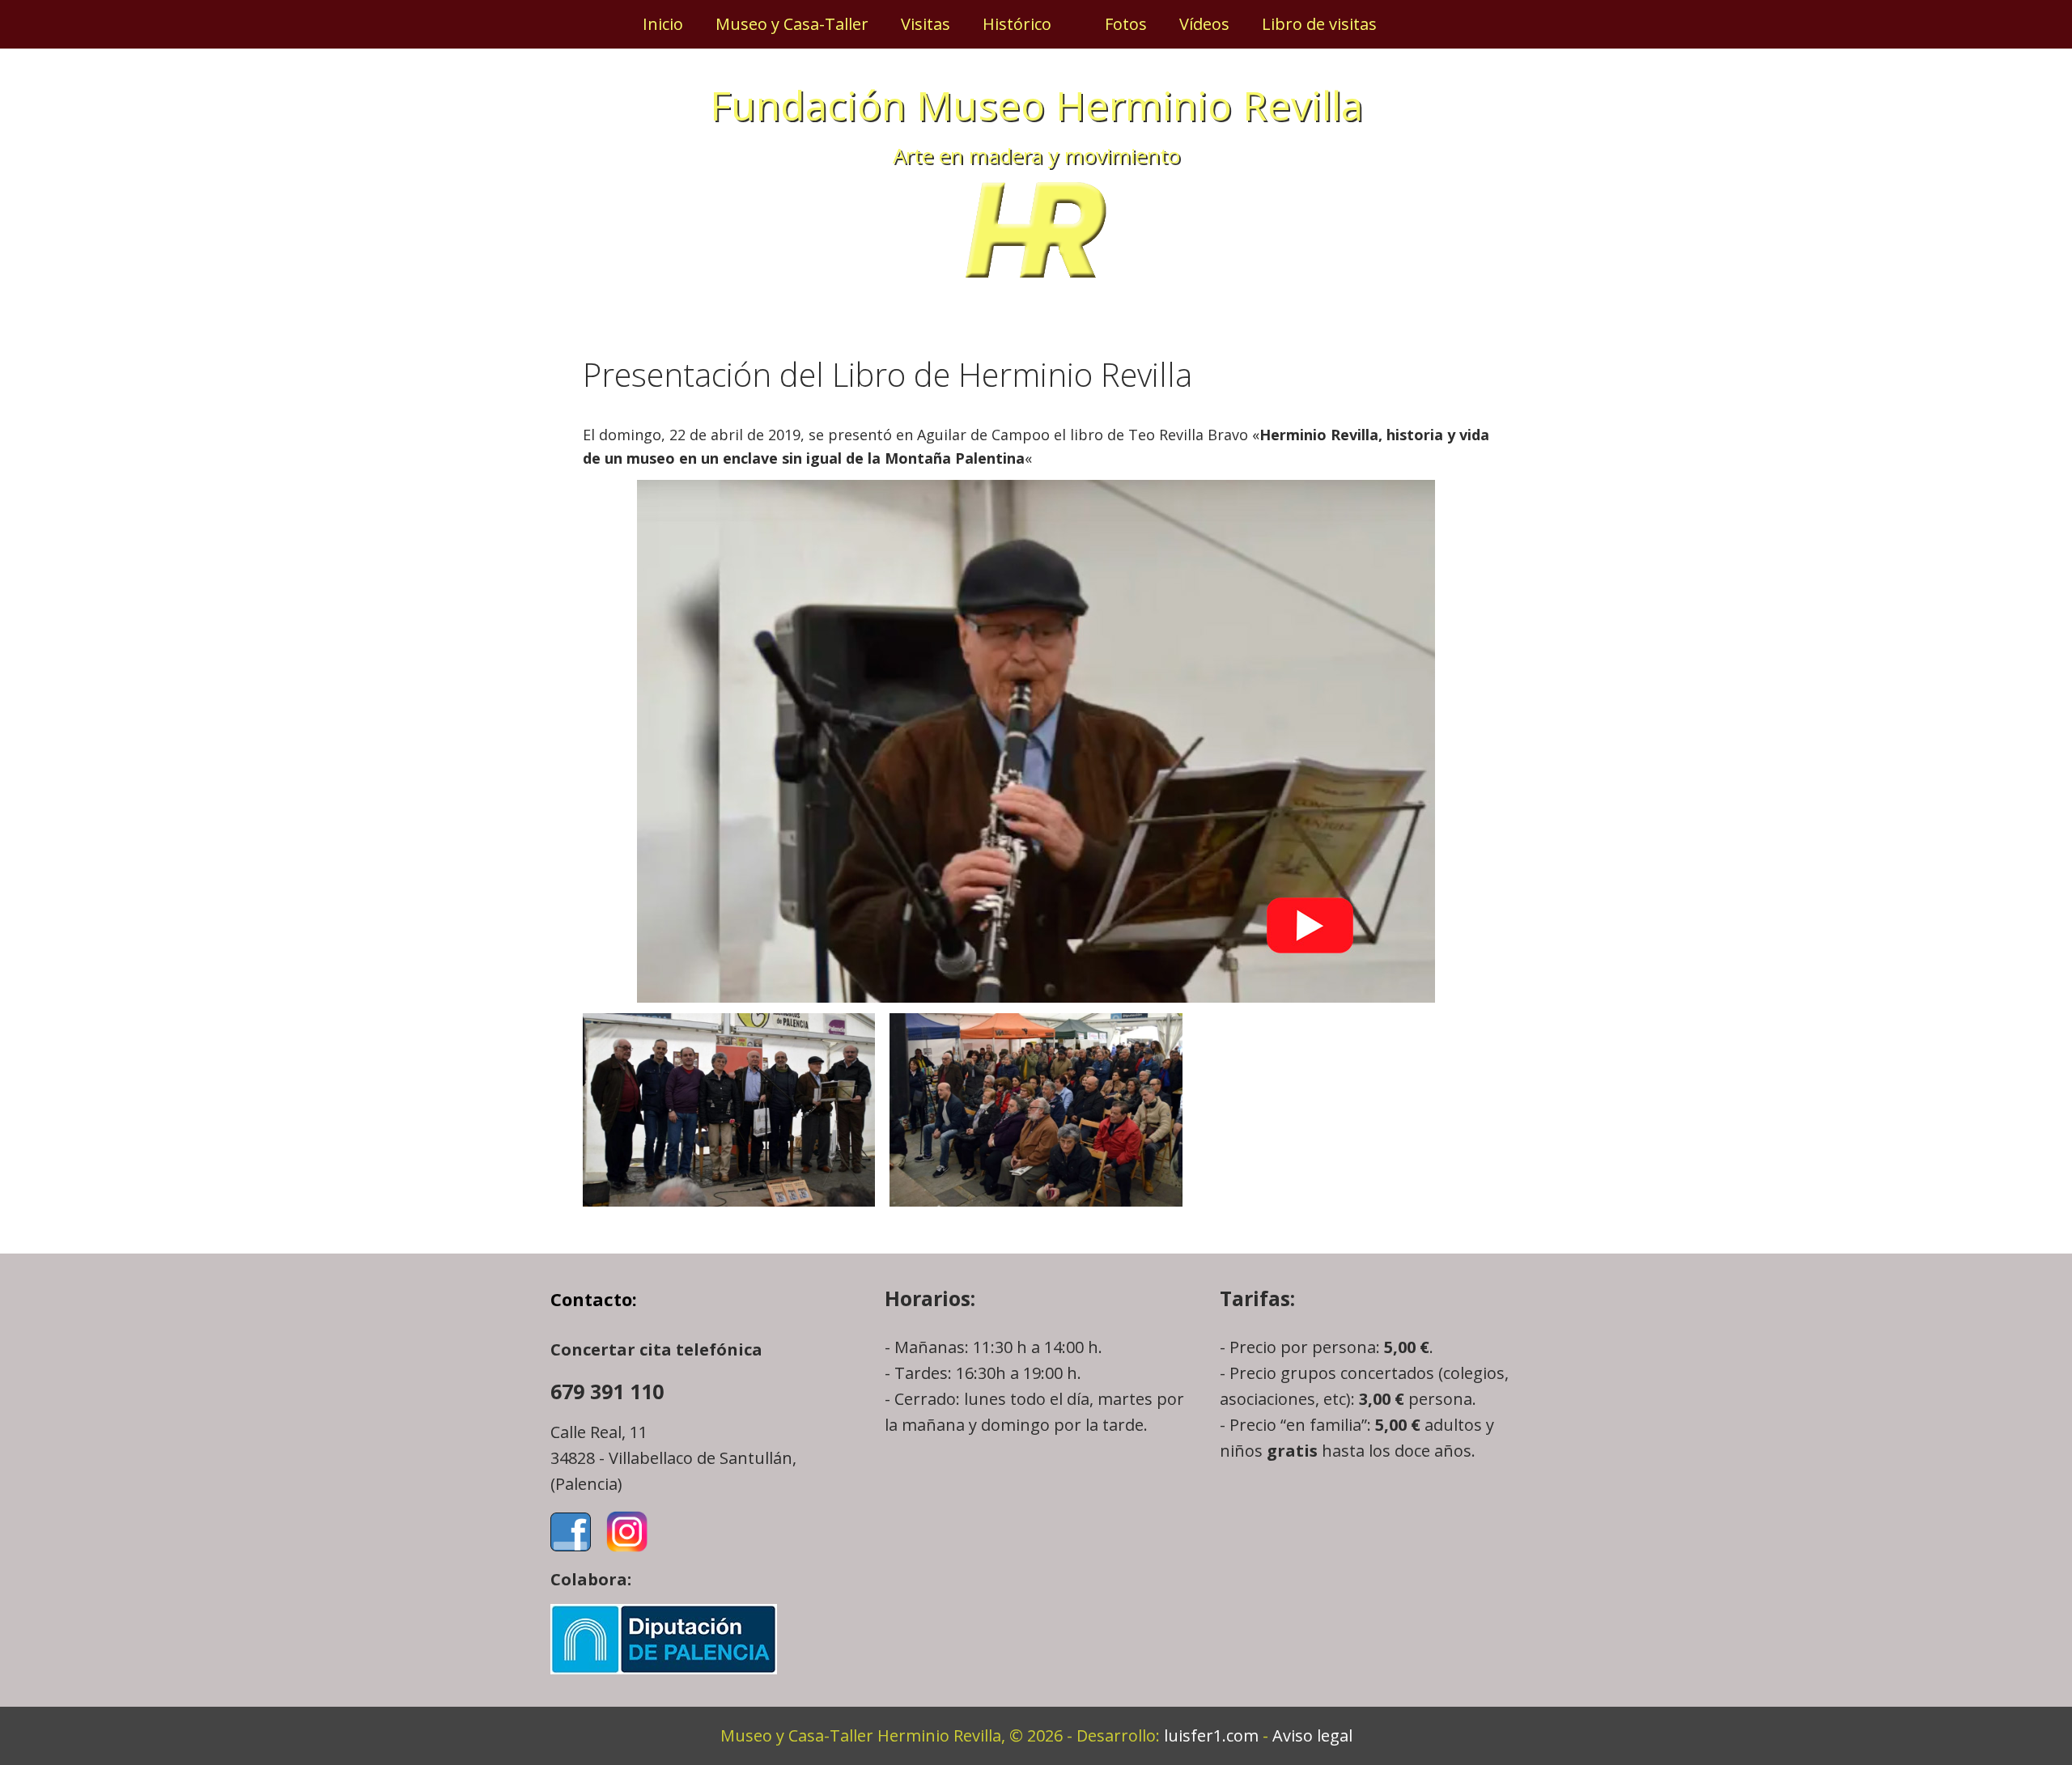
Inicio (663, 24)
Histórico (1017, 24)
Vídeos (1204, 24)
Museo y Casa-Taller (792, 24)
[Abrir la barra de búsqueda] (1420, 24)
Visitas (926, 24)
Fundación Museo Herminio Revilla (1036, 105)
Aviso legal (1312, 1735)
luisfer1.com (1211, 1735)
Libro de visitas (1319, 24)
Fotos (1126, 24)
